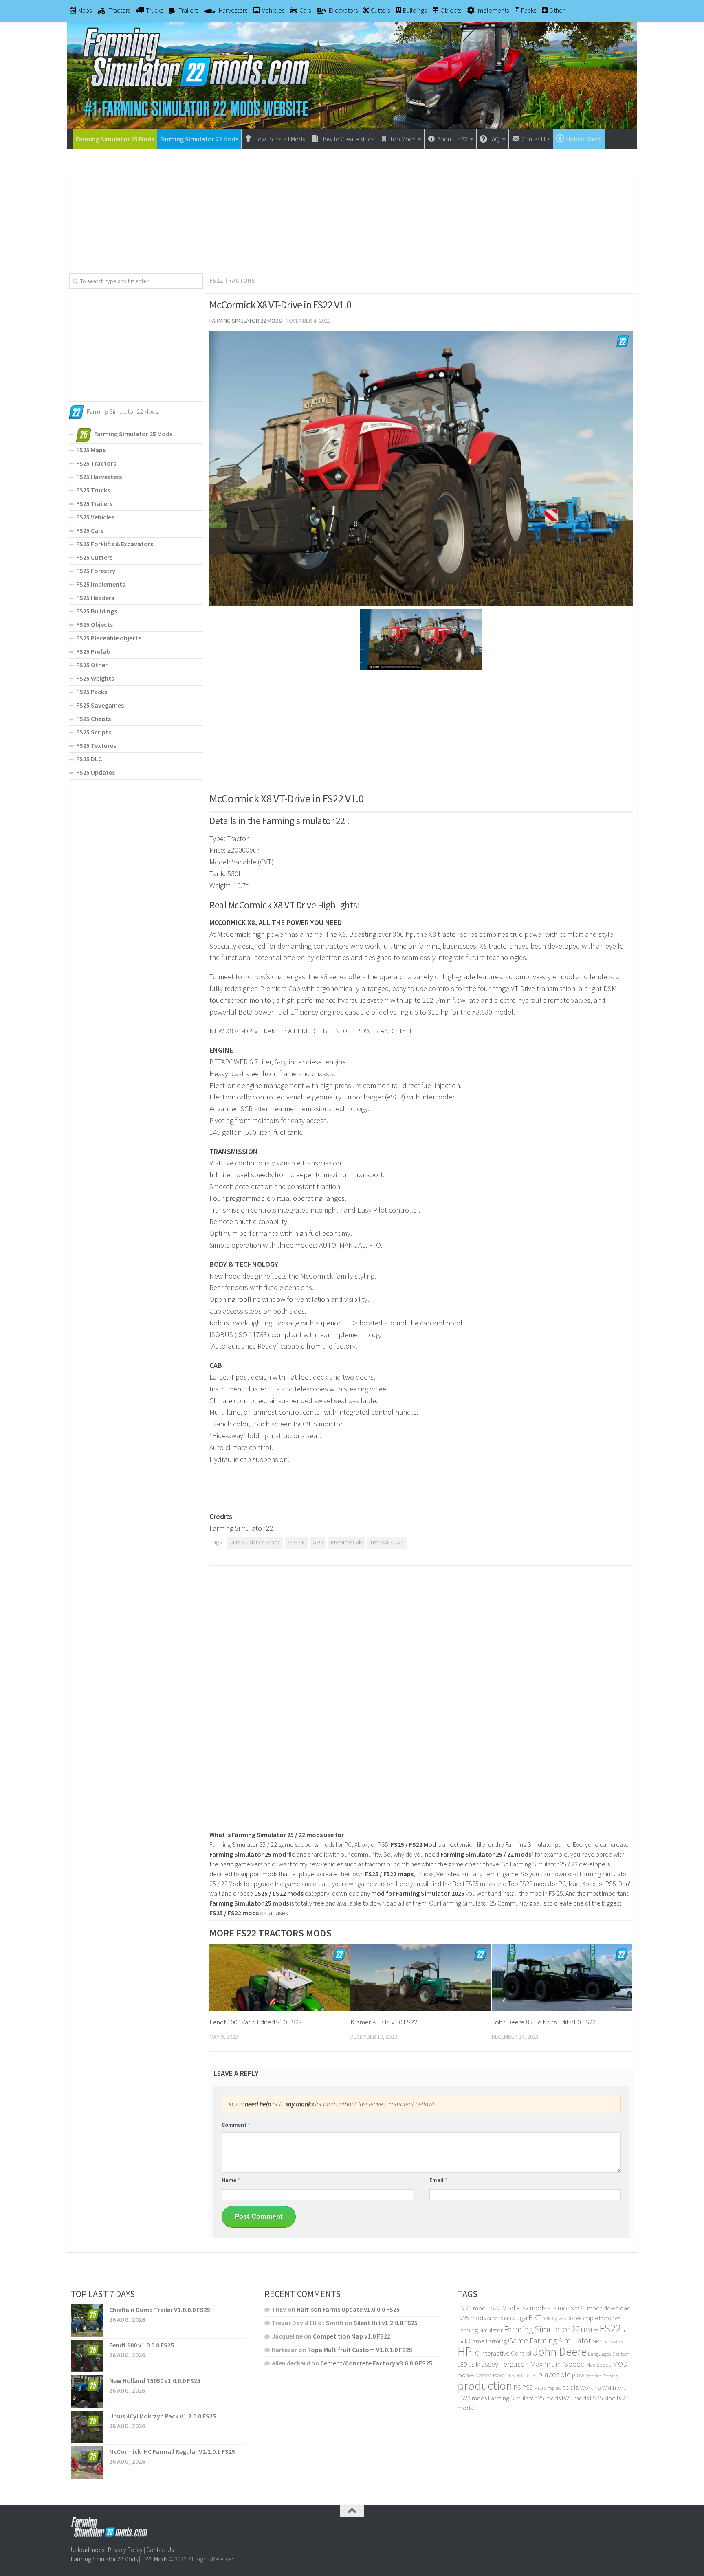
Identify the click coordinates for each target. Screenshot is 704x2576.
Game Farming (488, 2341)
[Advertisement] (352, 208)
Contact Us (160, 2550)
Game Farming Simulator (550, 2341)
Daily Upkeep (554, 2319)
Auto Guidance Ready (255, 1542)
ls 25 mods (472, 2318)
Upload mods (88, 2550)
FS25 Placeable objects (109, 638)
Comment (236, 2125)
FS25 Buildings (97, 611)
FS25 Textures (96, 745)
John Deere (560, 2352)
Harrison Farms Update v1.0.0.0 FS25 (348, 2309)
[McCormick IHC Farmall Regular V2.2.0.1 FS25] (87, 2462)
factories (609, 2318)
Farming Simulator (480, 2330)
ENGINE (296, 1542)
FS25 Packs (92, 692)
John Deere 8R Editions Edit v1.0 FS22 (544, 2022)
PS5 (528, 2387)
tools (571, 2387)
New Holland (519, 2376)
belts (497, 2318)
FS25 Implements (101, 584)
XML (621, 2388)
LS (471, 2365)
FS (596, 2331)
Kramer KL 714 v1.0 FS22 (384, 2022)
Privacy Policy (125, 2550)
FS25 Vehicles (95, 517)
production (485, 2386)
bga (521, 2318)
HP (465, 2351)
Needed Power (491, 2375)
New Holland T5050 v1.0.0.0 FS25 (155, 2380)
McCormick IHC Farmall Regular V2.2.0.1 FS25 (172, 2451)
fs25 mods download (603, 2308)
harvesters (613, 2342)
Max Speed (599, 2365)
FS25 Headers (95, 598)
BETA (509, 2318)
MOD (620, 2364)
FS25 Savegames (100, 705)
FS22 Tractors (232, 280)
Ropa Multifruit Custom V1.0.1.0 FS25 (360, 2350)
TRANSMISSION (387, 1542)
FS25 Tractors (96, 463)
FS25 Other (92, 665)
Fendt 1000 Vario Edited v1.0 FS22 (256, 2022)
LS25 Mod (603, 2398)
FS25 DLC (89, 759)
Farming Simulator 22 (542, 2329)
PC (534, 2375)
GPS (597, 2342)
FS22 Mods (154, 2559)
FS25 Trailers (94, 503)
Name (231, 2180)
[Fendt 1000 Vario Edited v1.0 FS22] (280, 1977)
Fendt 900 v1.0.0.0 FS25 (142, 2345)
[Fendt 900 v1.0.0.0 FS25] (87, 2356)
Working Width (598, 2388)
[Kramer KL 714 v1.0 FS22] (421, 1977)
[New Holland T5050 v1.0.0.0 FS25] (87, 2391)
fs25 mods (575, 2398)
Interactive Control (506, 2353)
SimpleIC (553, 2388)
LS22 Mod (501, 2308)
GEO (318, 1542)
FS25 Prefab (93, 651)
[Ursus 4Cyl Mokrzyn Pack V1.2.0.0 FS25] (87, 2427)
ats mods (561, 2308)
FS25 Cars (90, 530)
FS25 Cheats (93, 719)
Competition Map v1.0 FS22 (352, 2336)
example (587, 2318)
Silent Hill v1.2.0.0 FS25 (386, 2323)
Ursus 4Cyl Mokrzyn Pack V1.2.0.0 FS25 (163, 2416)
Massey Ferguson (502, 2364)
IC (476, 2353)
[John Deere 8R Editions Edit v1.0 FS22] (562, 1977)
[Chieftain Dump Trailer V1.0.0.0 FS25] (87, 2321)
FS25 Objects (95, 624)
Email (438, 2180)
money (466, 2375)
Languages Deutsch (609, 2354)
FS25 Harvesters (99, 477)
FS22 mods (472, 2398)
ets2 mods (531, 2308)
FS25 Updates (96, 772)
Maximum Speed (558, 2364)
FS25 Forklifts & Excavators (115, 544)
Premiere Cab (346, 1542)
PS (517, 2388)
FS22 (610, 2328)
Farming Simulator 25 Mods (115, 139)
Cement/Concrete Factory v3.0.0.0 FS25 (376, 2363)
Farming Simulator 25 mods (524, 2398)
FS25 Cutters (94, 557)
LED (462, 2364)
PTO (538, 2388)
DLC (571, 2318)
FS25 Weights (95, 678)
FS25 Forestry (96, 571)
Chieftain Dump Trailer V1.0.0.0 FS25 (160, 2310)
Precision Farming (602, 2376)
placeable (554, 2374)
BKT (535, 2318)
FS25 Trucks (93, 490)
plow (578, 2375)
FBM (586, 2330)
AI (489, 2318)
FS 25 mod (472, 2308)
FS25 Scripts (94, 732)
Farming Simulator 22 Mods (199, 139)
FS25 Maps (91, 450)
